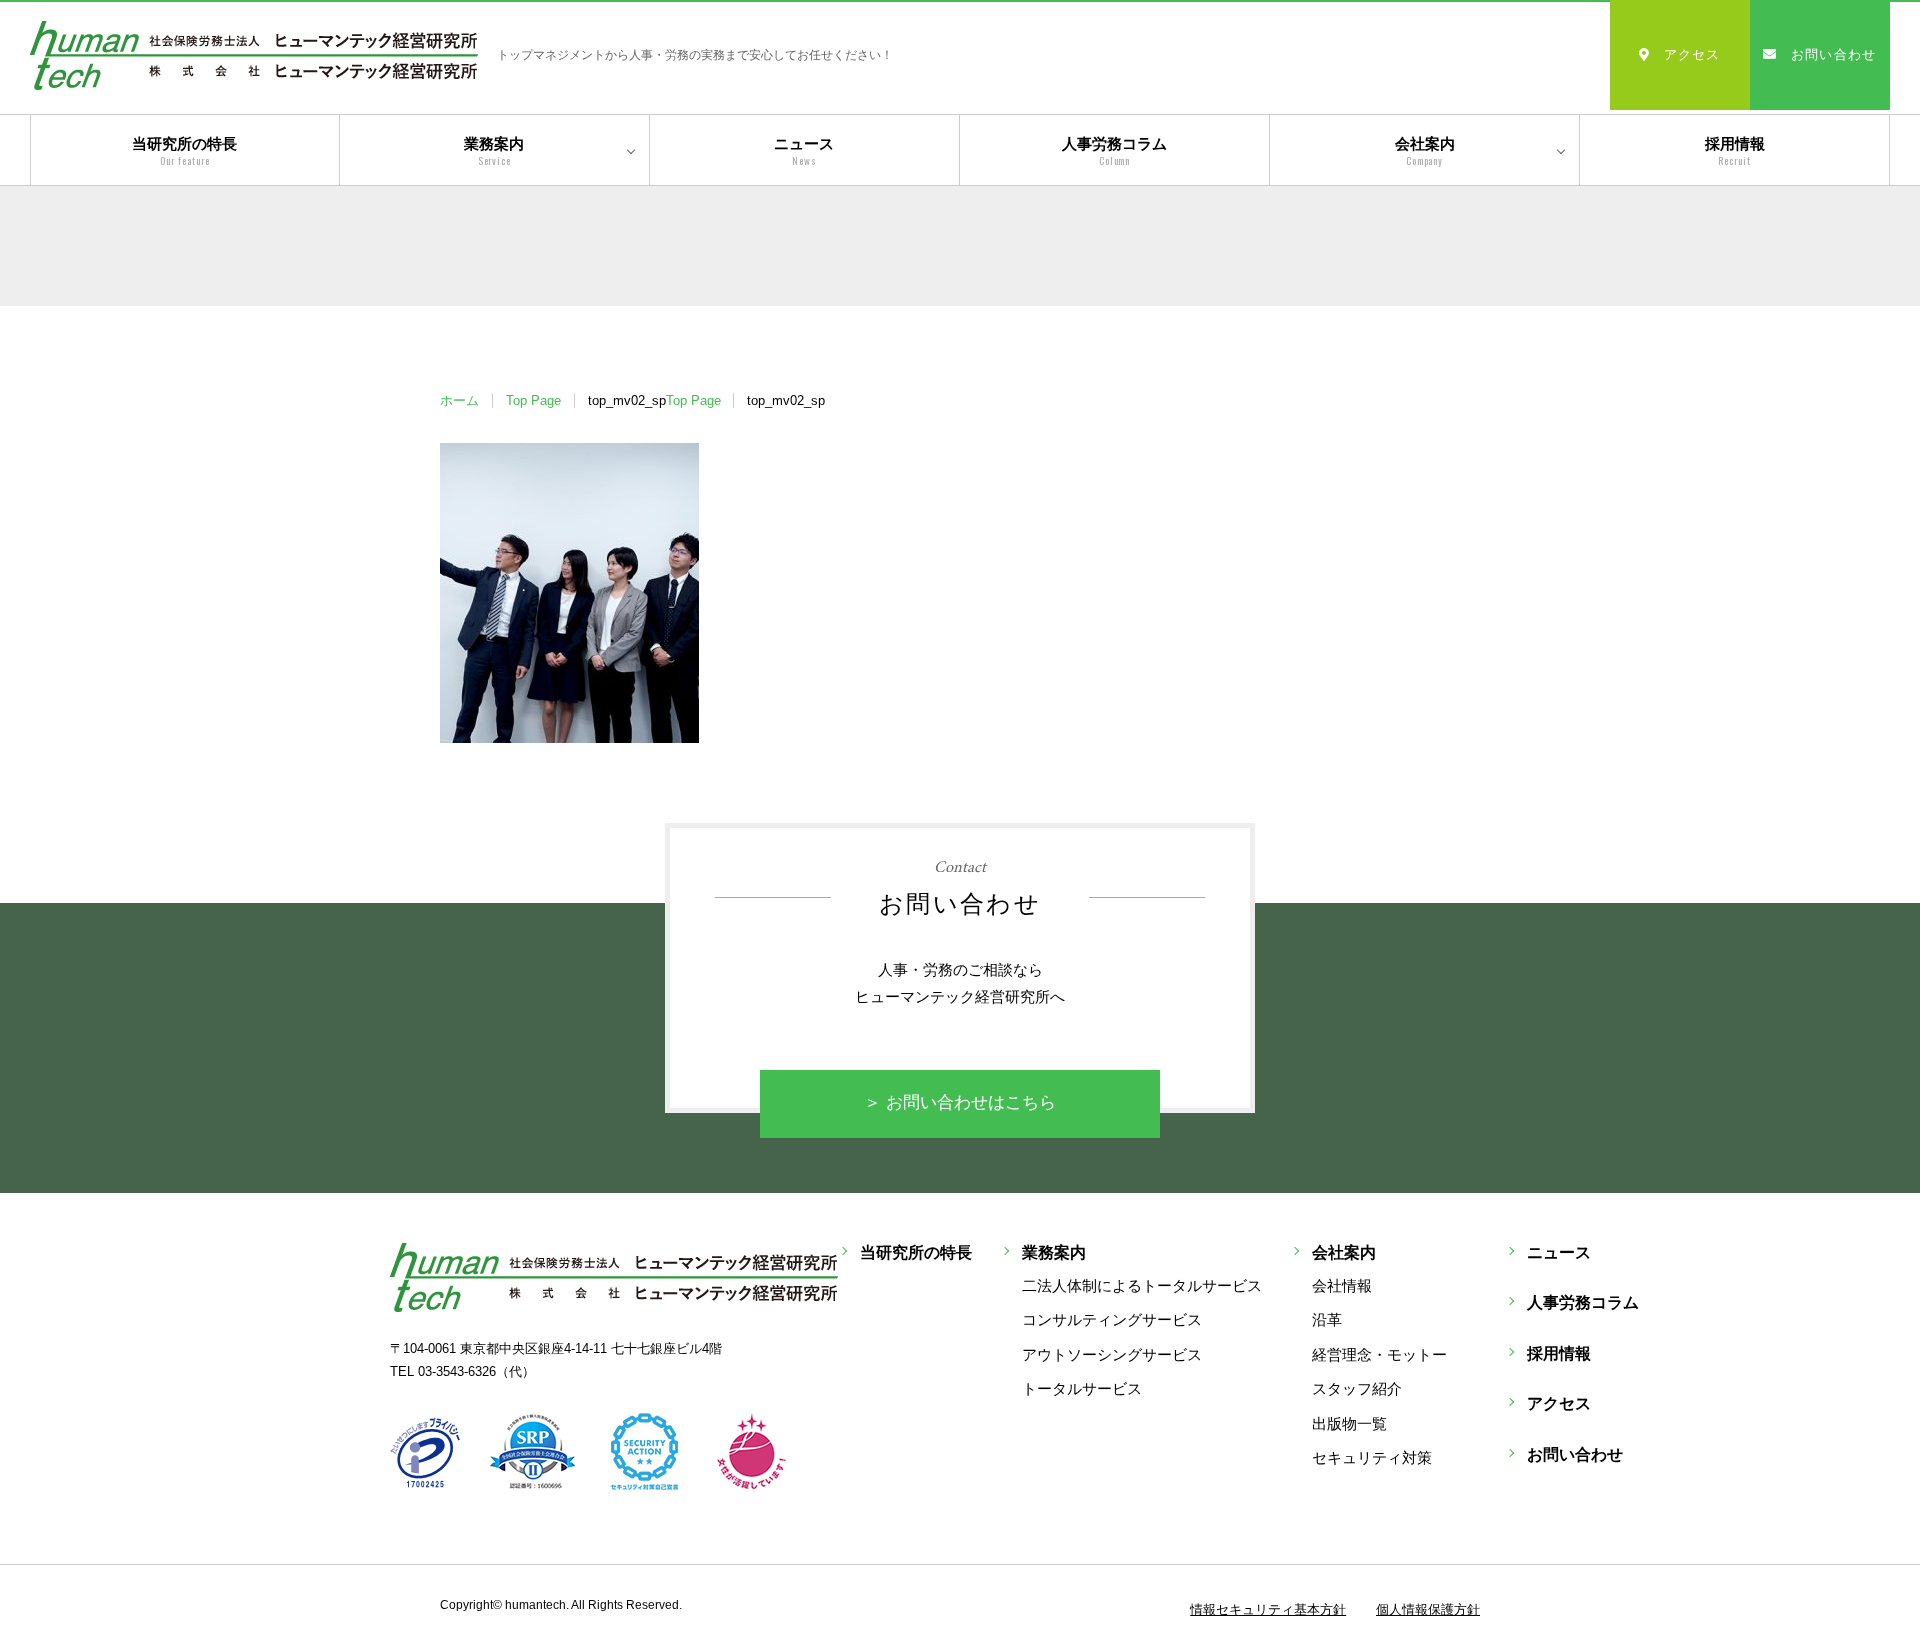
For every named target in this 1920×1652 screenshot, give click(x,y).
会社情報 (1342, 1285)
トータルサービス (1082, 1388)
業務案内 (494, 151)
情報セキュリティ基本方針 (1268, 1609)
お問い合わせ (1834, 54)
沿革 (1327, 1319)
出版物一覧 (1349, 1423)
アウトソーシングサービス (1112, 1354)
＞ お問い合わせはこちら (960, 1102)
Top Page (533, 400)
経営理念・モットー (1379, 1354)
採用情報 (1735, 151)
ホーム (459, 400)
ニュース (804, 151)
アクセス (1692, 54)
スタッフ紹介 (1357, 1388)
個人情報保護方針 (1428, 1609)
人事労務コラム (1114, 151)
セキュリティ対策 (1372, 1457)
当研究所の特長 (184, 151)
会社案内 (1425, 151)
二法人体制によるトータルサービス (1142, 1285)
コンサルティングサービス (1112, 1319)
